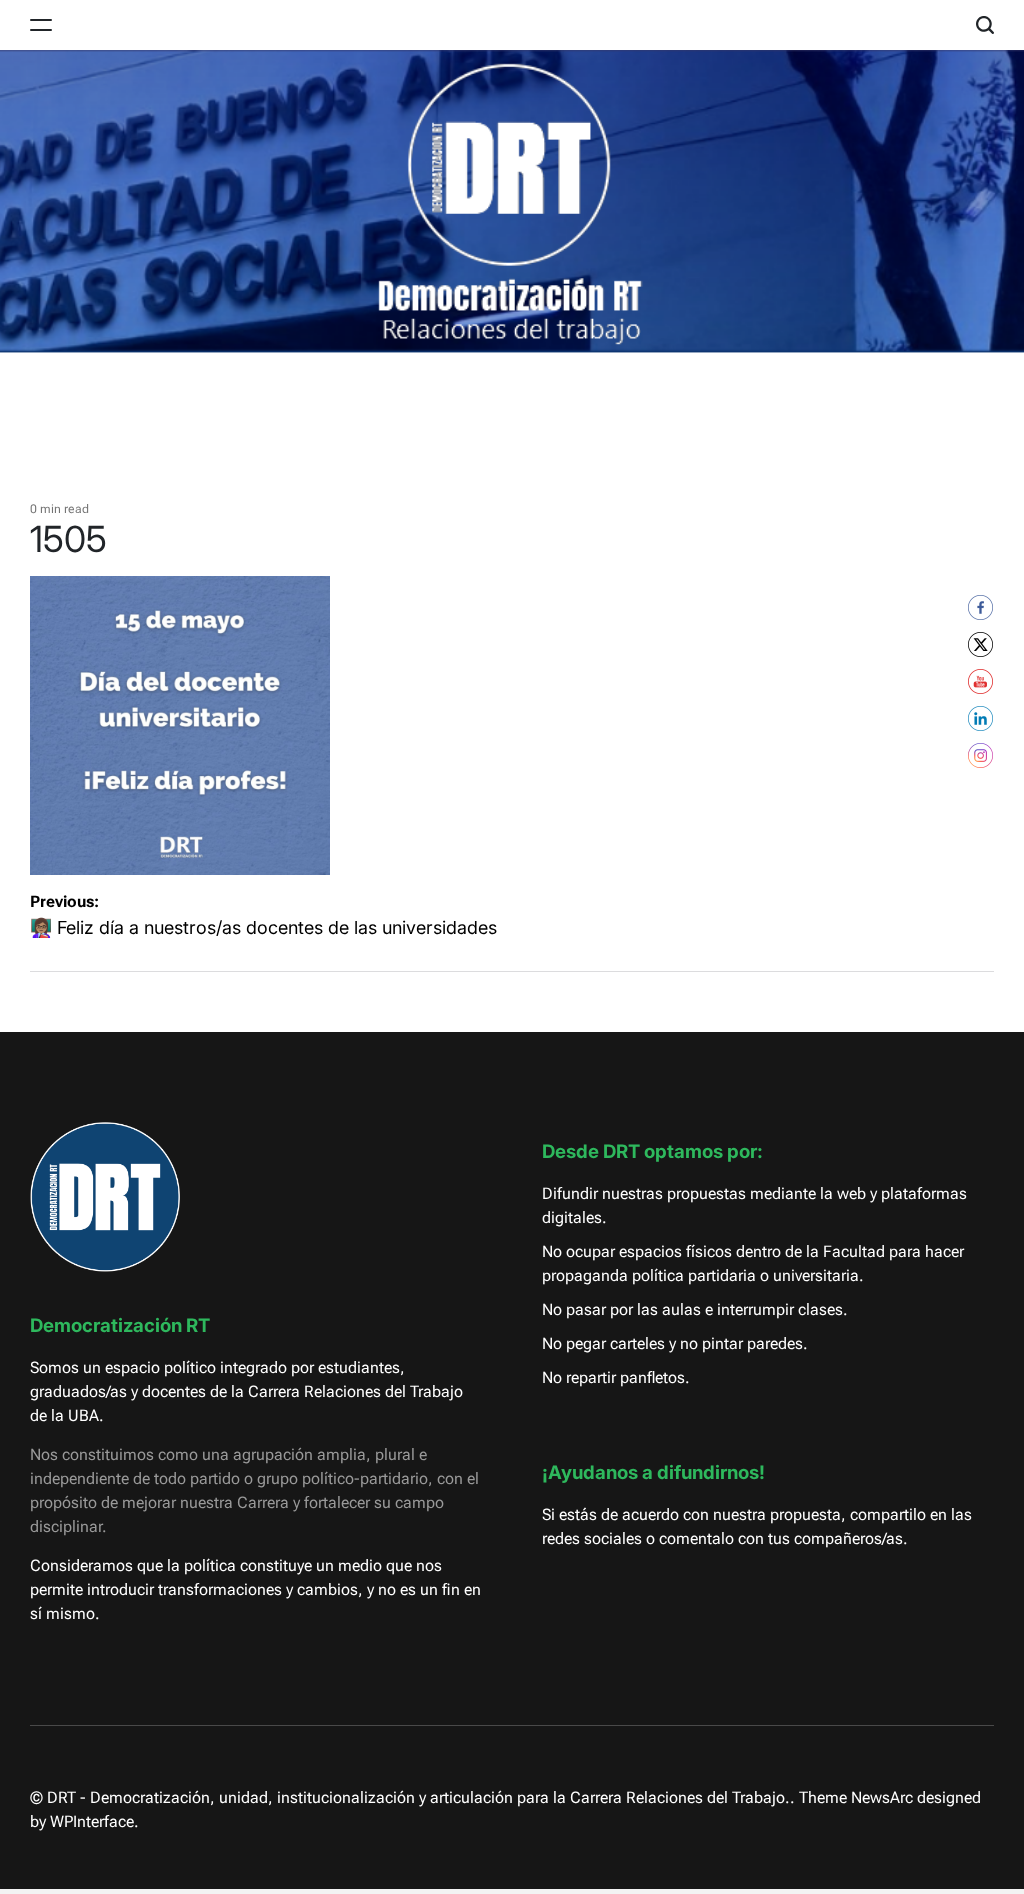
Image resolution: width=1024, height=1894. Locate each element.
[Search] (985, 25)
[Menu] (41, 25)
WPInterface (92, 1821)
